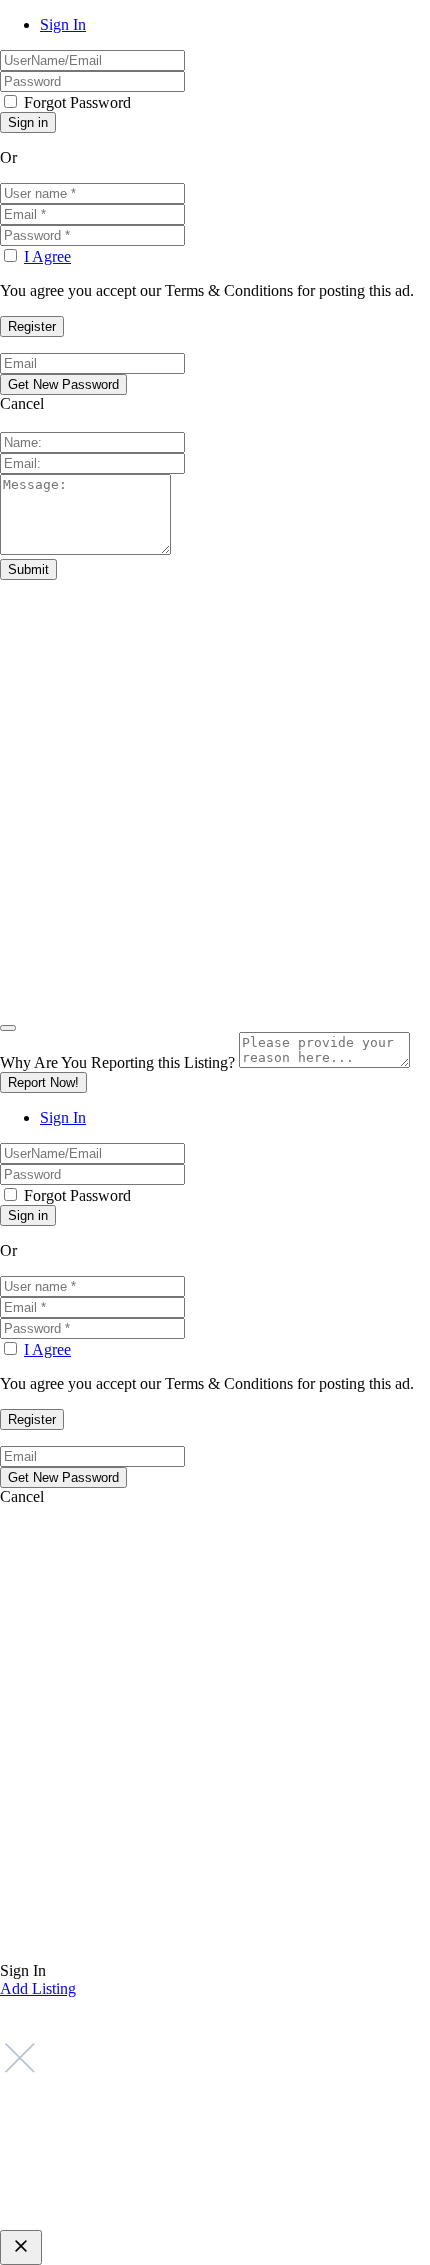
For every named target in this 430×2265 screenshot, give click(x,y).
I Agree (47, 256)
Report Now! (43, 1082)
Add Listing (38, 1988)
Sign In (63, 24)
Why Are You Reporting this (117, 1062)
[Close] (8, 1028)
